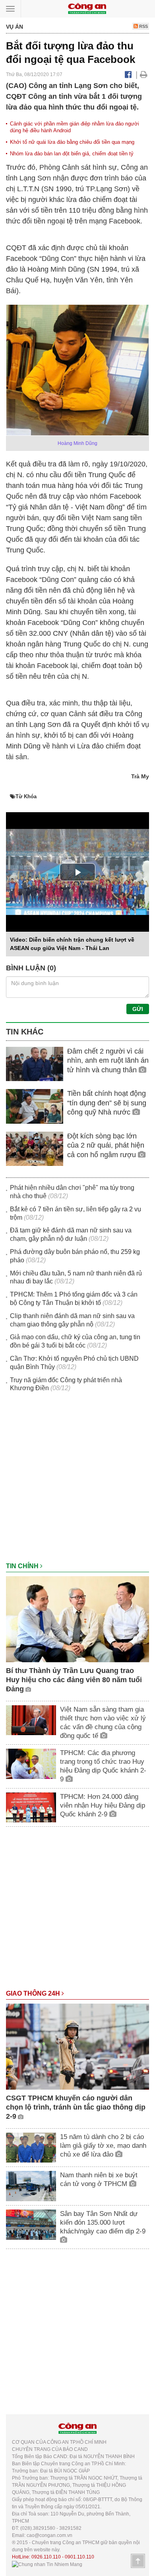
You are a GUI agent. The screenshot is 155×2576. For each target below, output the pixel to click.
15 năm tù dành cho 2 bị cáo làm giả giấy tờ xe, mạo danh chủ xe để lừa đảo (103, 2146)
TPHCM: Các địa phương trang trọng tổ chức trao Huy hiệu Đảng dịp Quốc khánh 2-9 (103, 1766)
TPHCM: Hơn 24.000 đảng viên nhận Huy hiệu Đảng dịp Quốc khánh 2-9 (103, 1805)
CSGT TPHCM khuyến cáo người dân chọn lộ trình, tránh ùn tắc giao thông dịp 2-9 (76, 2107)
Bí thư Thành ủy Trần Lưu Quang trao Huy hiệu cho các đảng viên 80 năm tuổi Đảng (74, 1680)
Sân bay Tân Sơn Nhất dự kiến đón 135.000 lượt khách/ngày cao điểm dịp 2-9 (103, 2222)
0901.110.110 (79, 2557)
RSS (143, 26)
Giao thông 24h (34, 1993)
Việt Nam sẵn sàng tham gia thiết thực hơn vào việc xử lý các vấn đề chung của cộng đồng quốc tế (103, 1723)
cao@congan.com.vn (49, 2535)
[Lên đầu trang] (138, 2561)
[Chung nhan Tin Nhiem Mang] (47, 2564)
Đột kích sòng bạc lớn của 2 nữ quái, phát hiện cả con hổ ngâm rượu (106, 1145)
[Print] (144, 74)
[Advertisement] (77, 1481)
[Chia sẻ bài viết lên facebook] (128, 74)
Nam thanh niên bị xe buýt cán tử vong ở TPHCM (99, 2179)
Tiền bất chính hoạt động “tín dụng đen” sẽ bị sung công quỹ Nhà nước (107, 1103)
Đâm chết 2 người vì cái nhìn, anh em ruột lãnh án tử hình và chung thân (108, 1061)
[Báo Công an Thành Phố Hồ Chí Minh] (87, 8)
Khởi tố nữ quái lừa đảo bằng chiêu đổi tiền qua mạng (72, 142)
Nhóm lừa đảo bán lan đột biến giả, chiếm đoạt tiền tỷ (72, 154)
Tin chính (23, 1566)
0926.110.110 (46, 2557)
